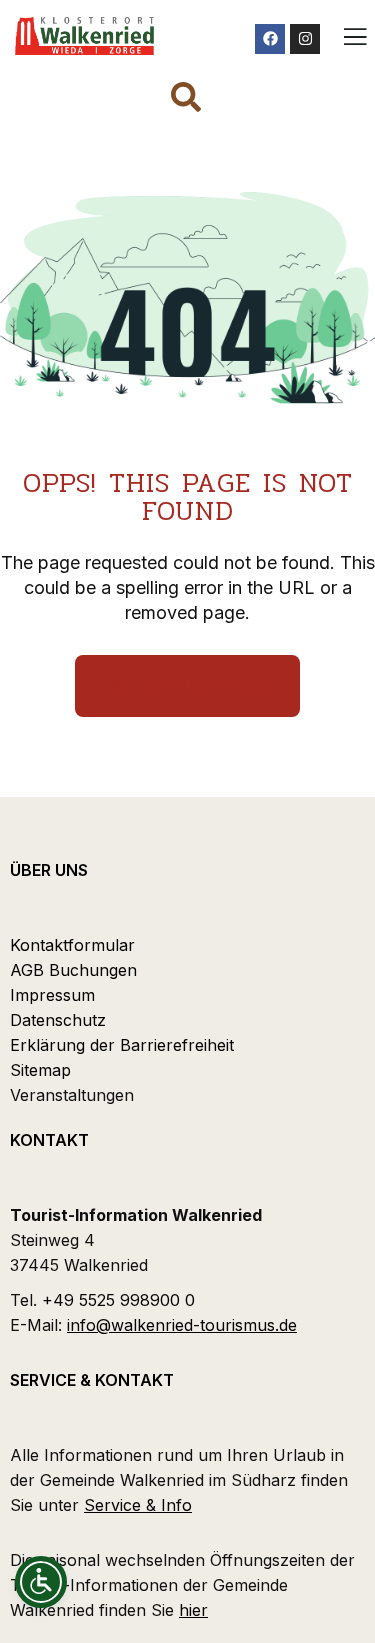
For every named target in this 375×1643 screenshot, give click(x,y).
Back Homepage (202, 685)
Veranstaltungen (72, 1095)
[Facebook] (270, 39)
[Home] (84, 36)
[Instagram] (305, 39)
